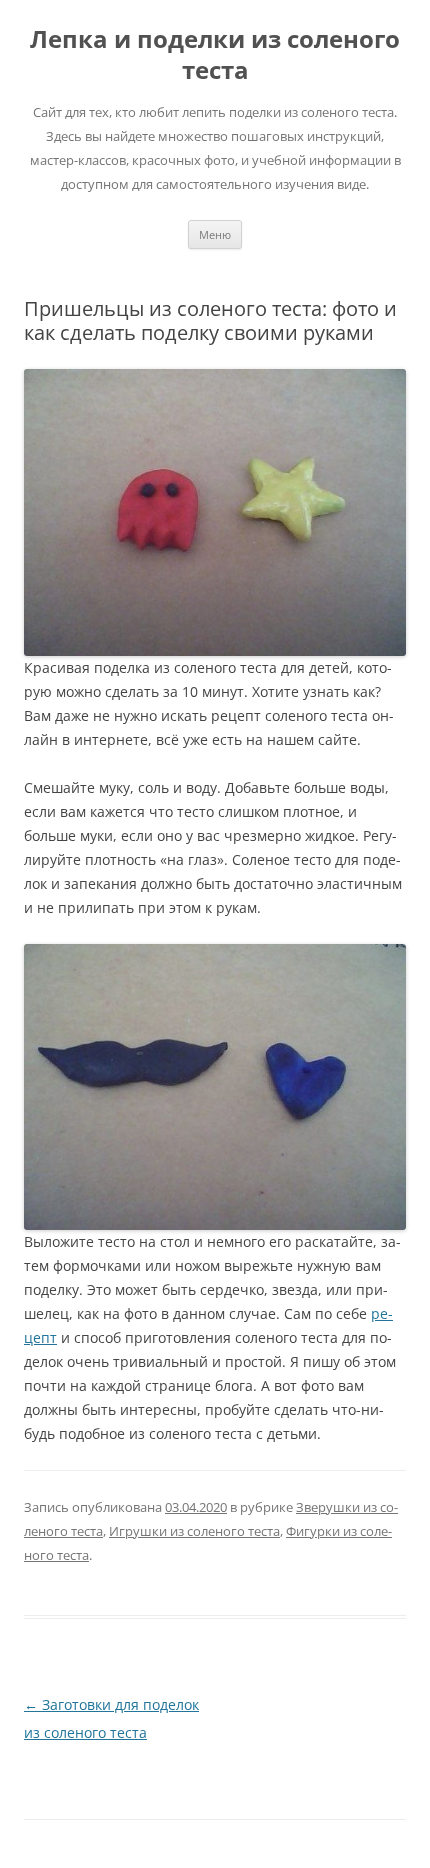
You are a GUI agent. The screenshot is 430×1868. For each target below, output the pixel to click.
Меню (215, 234)
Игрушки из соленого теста (194, 1531)
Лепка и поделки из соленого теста (215, 55)
